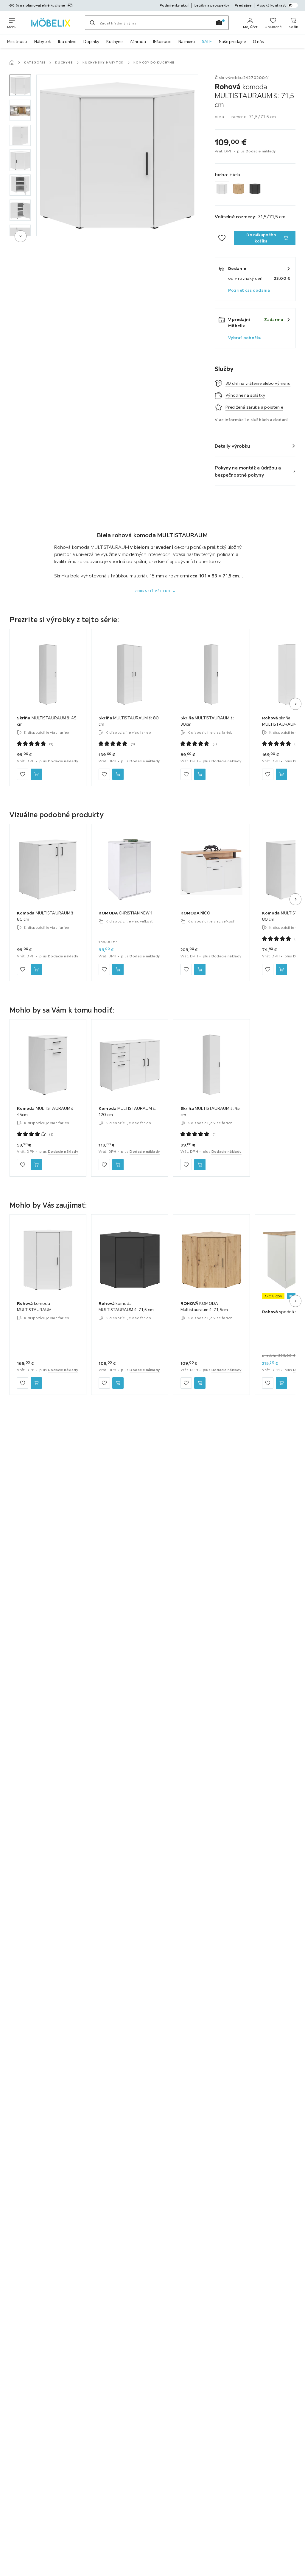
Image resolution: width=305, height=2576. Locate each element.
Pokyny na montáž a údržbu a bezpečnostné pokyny (248, 471)
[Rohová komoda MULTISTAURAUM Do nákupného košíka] (36, 1383)
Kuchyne (114, 41)
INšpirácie (162, 41)
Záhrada (138, 41)
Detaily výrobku (232, 446)
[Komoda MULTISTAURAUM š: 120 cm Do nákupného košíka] (118, 1165)
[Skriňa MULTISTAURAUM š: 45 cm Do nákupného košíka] (36, 774)
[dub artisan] (239, 189)
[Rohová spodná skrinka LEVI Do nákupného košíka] (281, 1383)
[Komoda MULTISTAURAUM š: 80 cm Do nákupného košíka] (36, 970)
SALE (207, 41)
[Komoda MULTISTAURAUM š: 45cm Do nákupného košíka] (36, 1165)
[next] (21, 236)
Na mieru (187, 41)
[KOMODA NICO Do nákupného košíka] (200, 970)
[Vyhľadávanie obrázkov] (219, 23)
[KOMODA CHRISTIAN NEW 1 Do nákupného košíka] (118, 970)
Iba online (67, 41)
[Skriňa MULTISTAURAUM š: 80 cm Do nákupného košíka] (118, 774)
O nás (258, 41)
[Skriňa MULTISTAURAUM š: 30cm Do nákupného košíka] (200, 774)
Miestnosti (17, 41)
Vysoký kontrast (271, 5)
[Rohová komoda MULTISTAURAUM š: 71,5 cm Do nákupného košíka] (118, 1383)
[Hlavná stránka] (12, 63)
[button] (20, 85)
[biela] (222, 189)
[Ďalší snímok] (295, 704)
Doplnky (91, 41)
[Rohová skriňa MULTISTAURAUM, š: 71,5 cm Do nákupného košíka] (281, 774)
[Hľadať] (92, 23)
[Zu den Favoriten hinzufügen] (222, 238)
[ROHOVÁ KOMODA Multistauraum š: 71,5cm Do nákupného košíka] (200, 1383)
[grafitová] (255, 189)
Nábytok (43, 41)
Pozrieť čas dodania (249, 290)
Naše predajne (232, 41)
